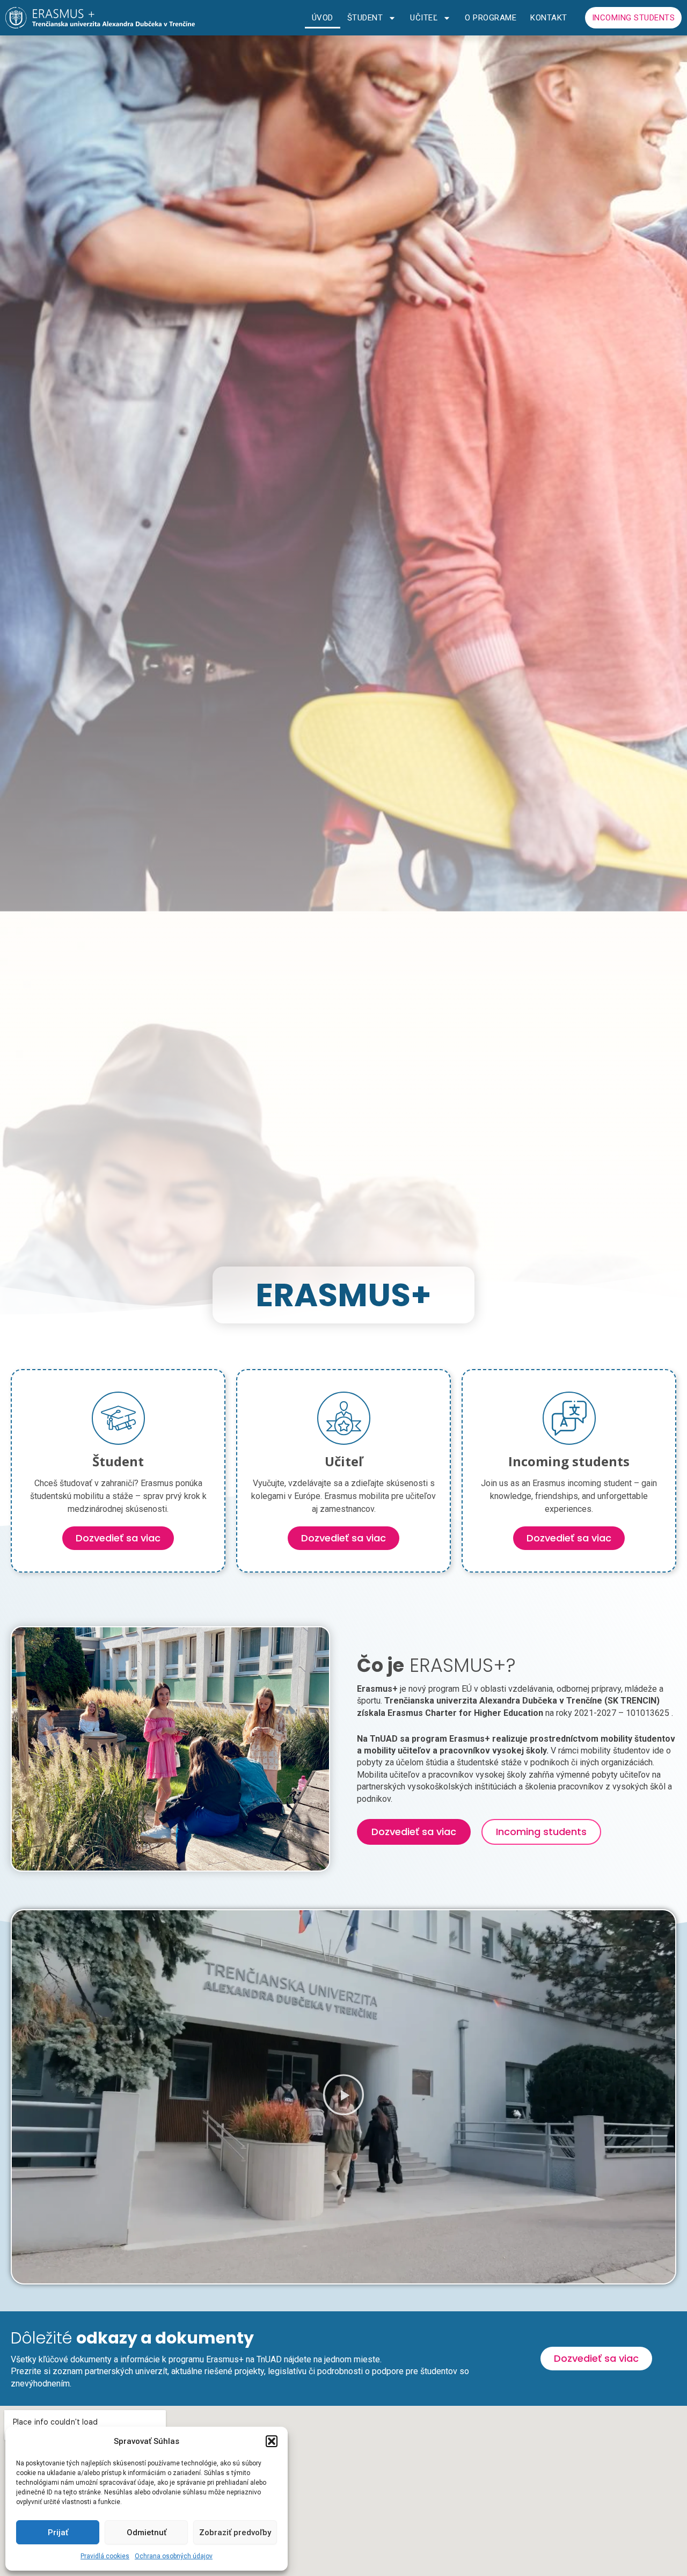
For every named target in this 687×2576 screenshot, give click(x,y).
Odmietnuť (147, 2533)
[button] (272, 2441)
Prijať (58, 2533)
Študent (365, 18)
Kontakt (549, 18)
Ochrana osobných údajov (174, 2556)
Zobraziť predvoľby (235, 2533)
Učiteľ (424, 18)
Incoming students (634, 18)
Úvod (323, 18)
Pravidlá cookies (105, 2556)
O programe (491, 18)
